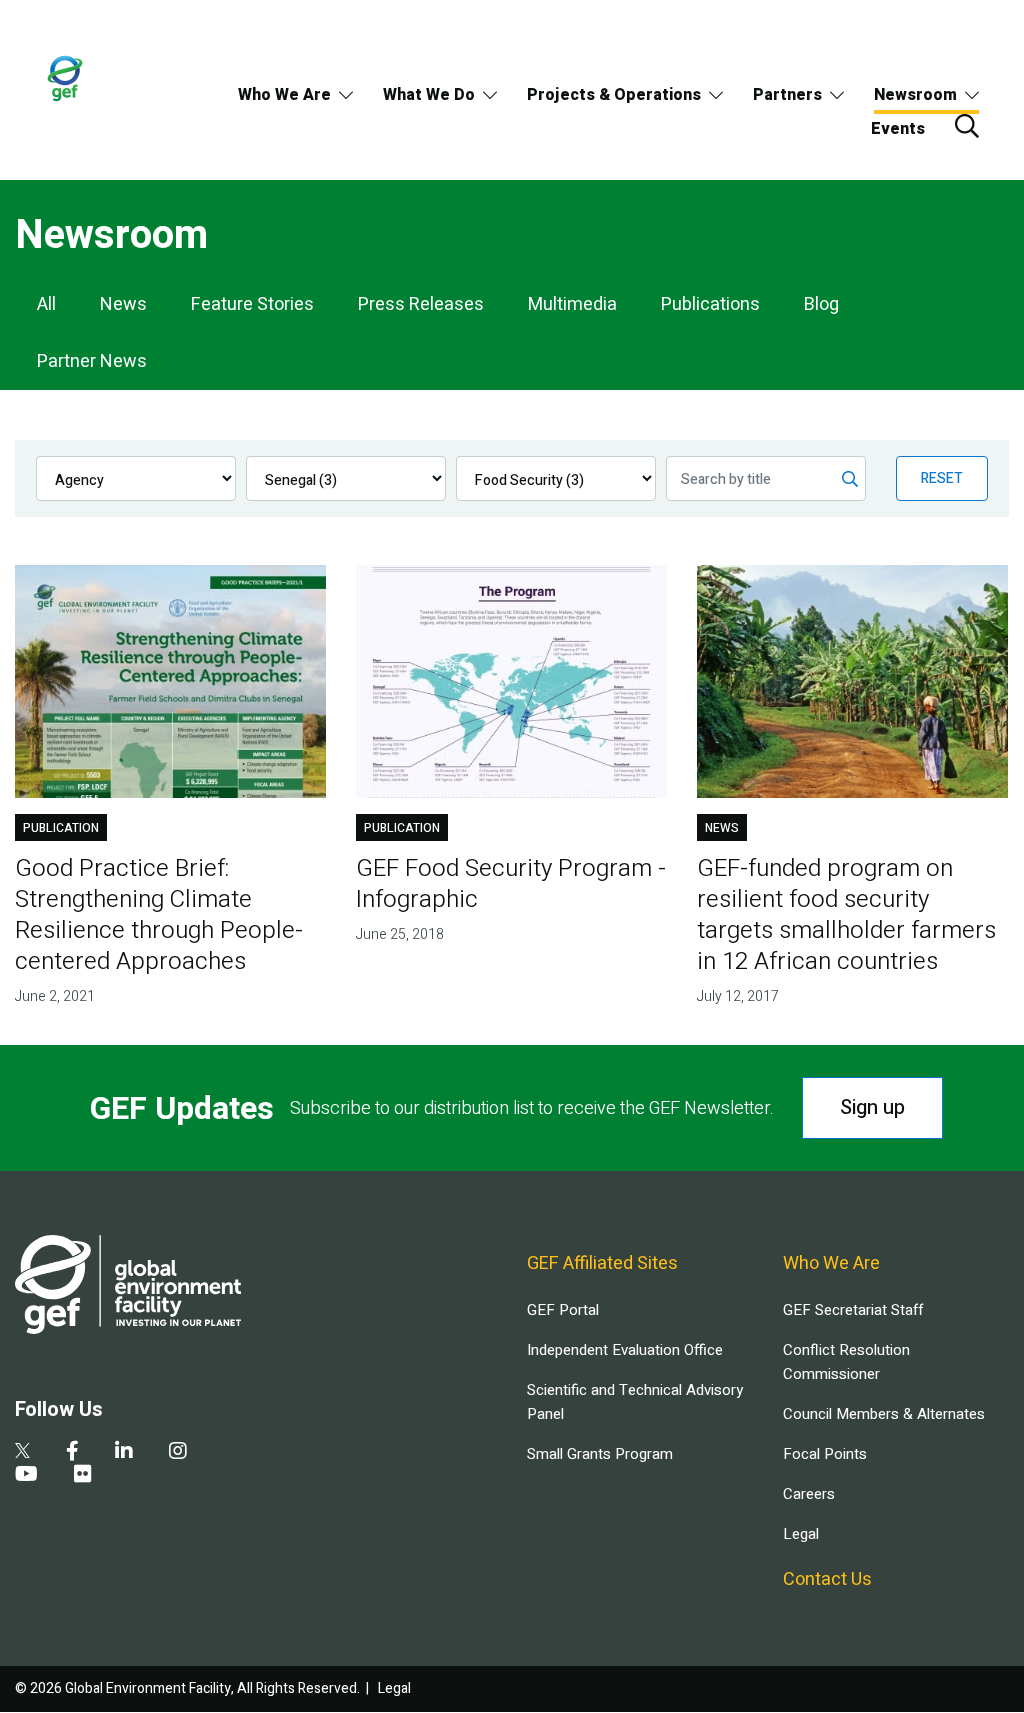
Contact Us (827, 1579)
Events (898, 129)
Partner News (92, 361)
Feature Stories (252, 304)
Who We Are (284, 95)
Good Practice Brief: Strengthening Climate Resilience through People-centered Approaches (159, 915)
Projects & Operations (614, 95)
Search (967, 126)
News (123, 304)
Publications (710, 304)
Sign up (872, 1107)
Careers (809, 1494)
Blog (821, 304)
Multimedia (572, 304)
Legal (801, 1534)
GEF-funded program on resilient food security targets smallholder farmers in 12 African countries (846, 915)
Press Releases (421, 304)
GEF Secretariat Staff (853, 1310)
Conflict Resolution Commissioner (846, 1362)
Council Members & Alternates (884, 1414)
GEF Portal (563, 1310)
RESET (942, 478)
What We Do (429, 95)
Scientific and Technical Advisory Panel (635, 1402)
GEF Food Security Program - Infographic (511, 884)
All (46, 304)
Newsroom (915, 95)
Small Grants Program (600, 1454)
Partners (787, 95)
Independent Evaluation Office (625, 1350)
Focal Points (825, 1454)
